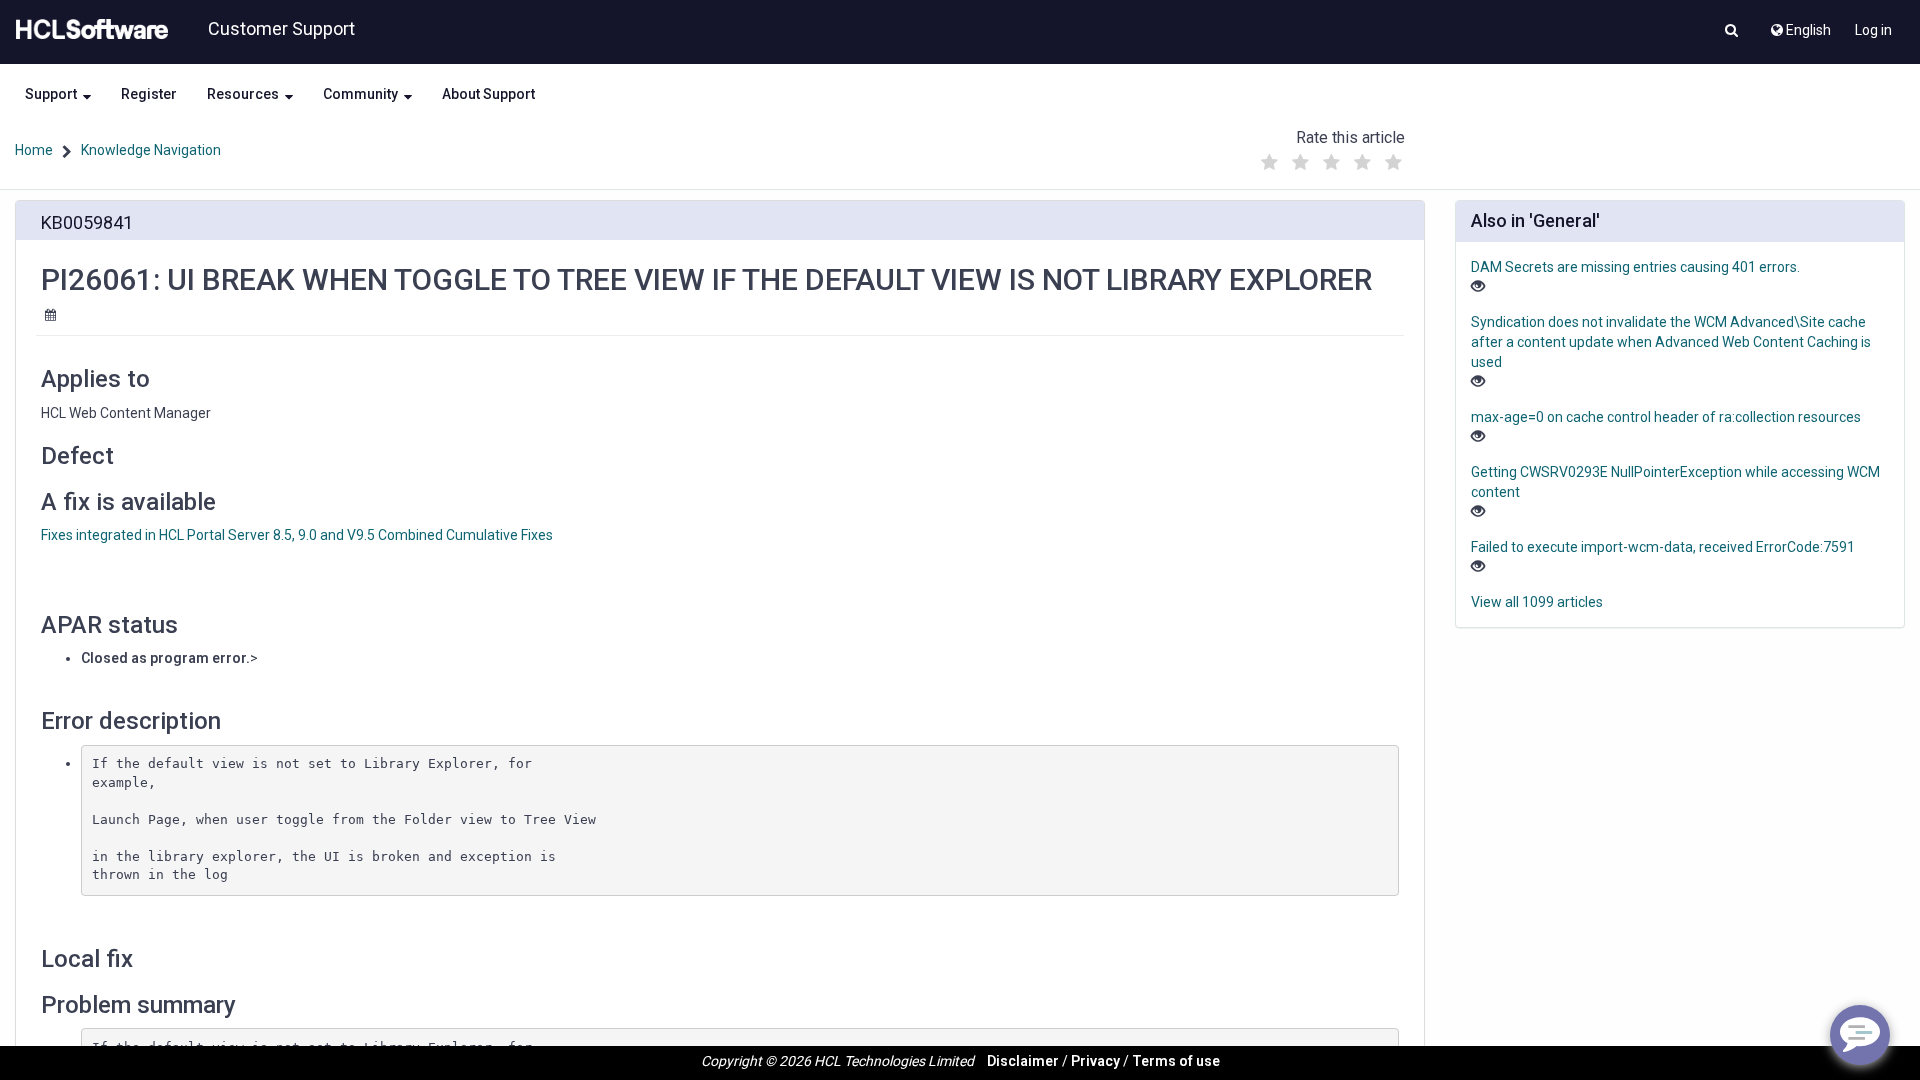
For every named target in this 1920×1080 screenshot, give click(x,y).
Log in (1873, 30)
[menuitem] (1799, 25)
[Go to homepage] (88, 30)
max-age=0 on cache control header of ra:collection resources (1666, 417)
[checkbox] (1269, 163)
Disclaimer (1023, 1061)
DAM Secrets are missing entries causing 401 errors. (1635, 267)
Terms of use (1176, 1061)
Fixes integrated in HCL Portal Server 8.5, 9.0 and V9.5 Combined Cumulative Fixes (297, 535)
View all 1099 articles (1537, 602)
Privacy (1095, 1061)
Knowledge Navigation (151, 150)
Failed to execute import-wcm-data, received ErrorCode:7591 (1663, 547)
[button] (1731, 32)
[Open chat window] (1860, 1035)
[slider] (1331, 157)
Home (34, 150)
